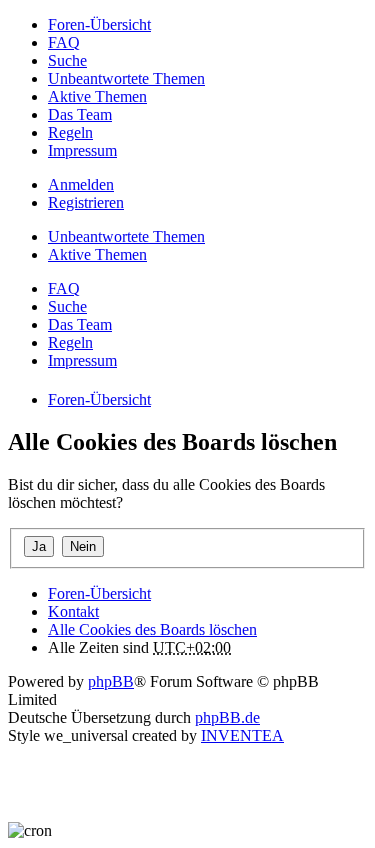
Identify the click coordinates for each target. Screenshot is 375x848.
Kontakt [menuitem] (73, 611)
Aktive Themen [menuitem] (97, 96)
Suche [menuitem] (67, 60)
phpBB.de (227, 717)
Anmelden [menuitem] (81, 184)
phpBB (111, 681)
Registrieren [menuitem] (86, 202)
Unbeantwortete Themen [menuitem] (126, 78)
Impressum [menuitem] (82, 150)
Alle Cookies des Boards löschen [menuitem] (152, 629)
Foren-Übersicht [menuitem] (99, 24)
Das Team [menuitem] (80, 114)
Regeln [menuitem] (70, 132)
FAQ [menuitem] (64, 42)
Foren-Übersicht (99, 593)
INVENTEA (242, 735)
